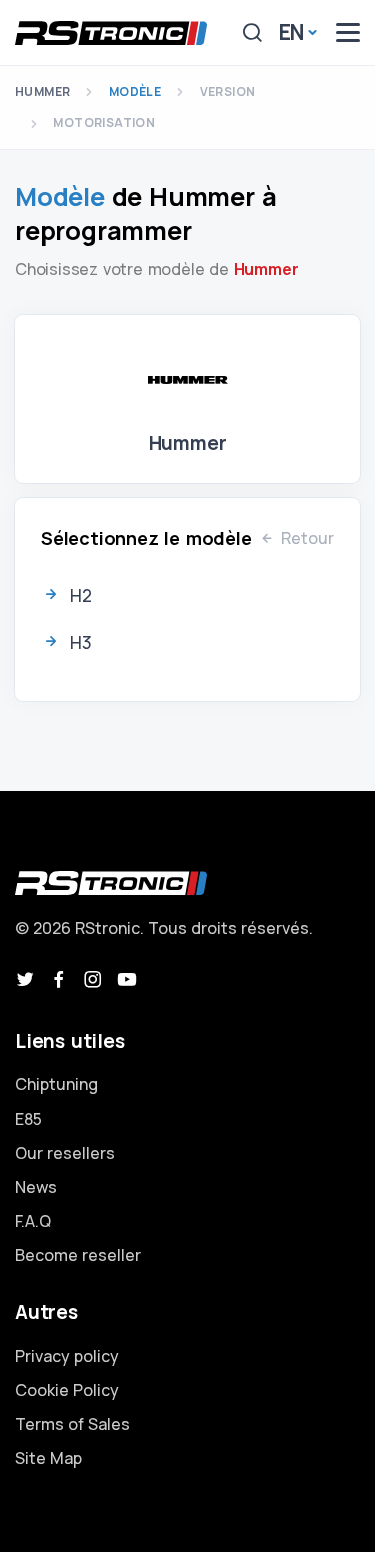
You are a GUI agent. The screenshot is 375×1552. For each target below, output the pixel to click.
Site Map (48, 1458)
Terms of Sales (72, 1424)
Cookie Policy (67, 1390)
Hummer (42, 91)
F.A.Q (33, 1221)
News (36, 1187)
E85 (28, 1119)
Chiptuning (56, 1084)
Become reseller (78, 1255)
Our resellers (65, 1153)
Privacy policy (67, 1356)
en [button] (292, 32)
